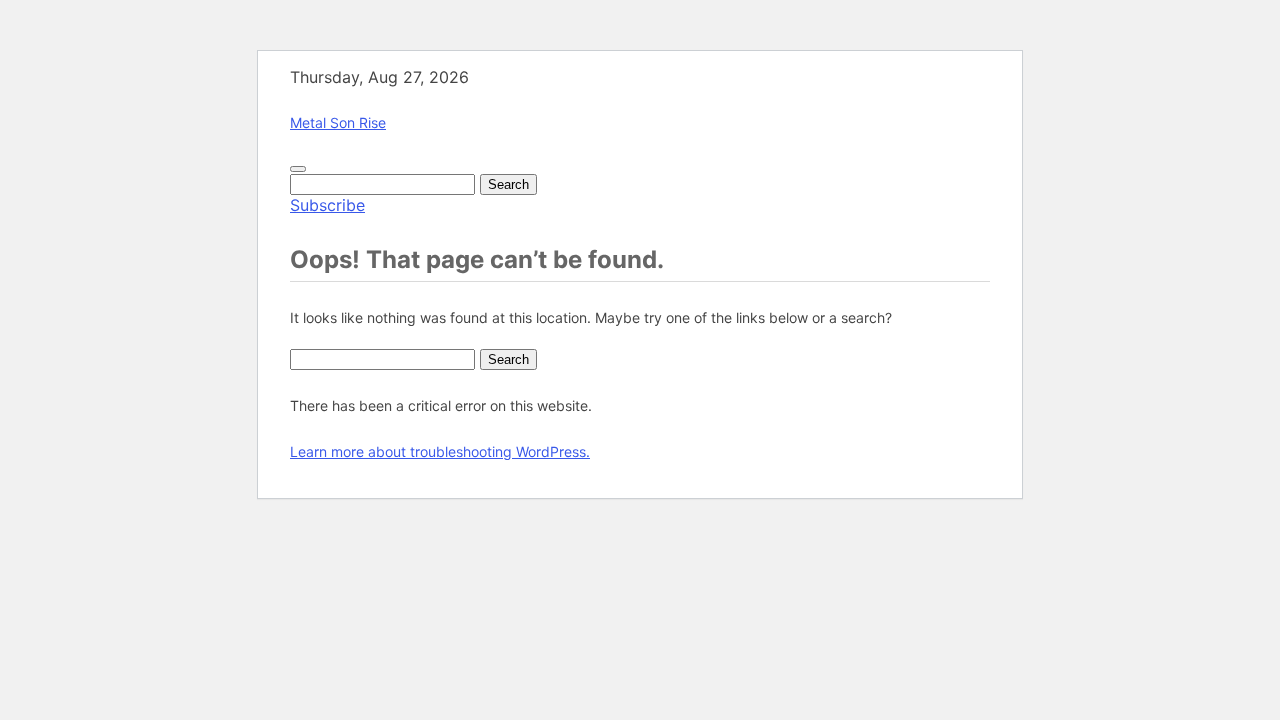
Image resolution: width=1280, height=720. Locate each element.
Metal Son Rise (338, 122)
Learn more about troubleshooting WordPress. (440, 451)
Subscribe (327, 205)
